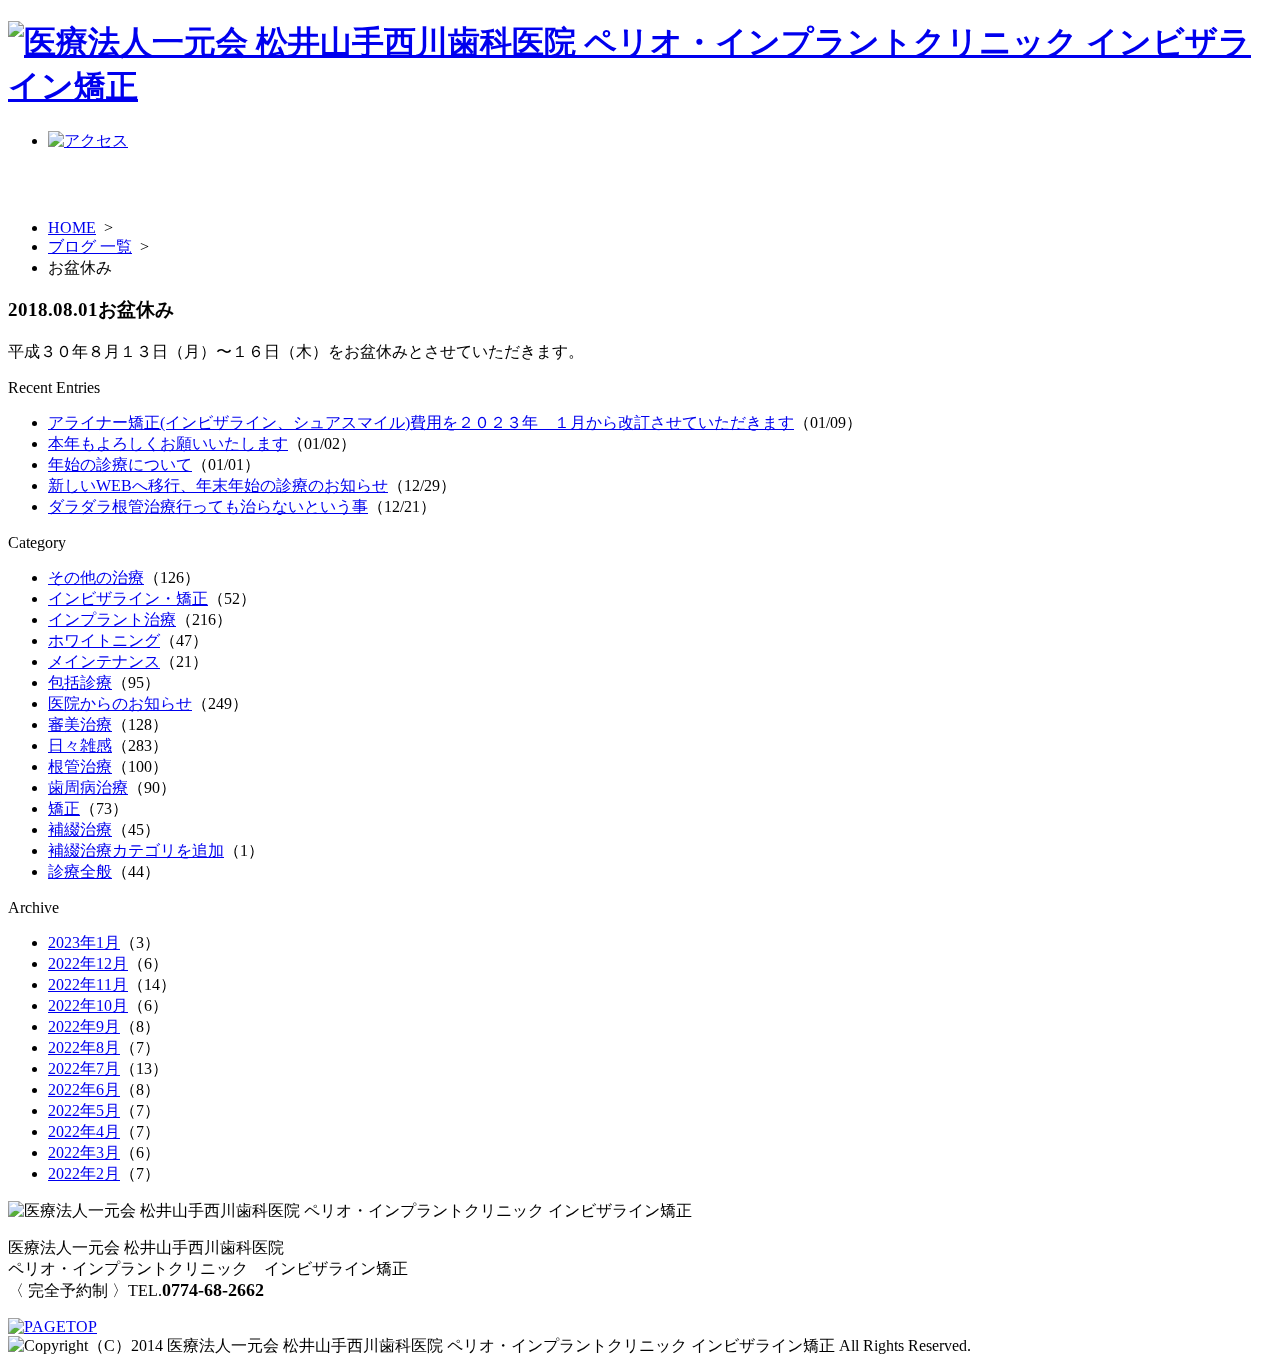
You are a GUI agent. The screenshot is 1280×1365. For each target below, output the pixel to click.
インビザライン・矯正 (128, 598)
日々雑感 (80, 745)
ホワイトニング (104, 640)
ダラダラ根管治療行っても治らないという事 (208, 506)
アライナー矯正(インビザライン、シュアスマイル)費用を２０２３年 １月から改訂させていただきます (421, 422)
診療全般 (80, 871)
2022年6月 (84, 1089)
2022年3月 (84, 1152)
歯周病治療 (88, 787)
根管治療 (80, 766)
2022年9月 (84, 1026)
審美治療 (80, 724)
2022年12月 (88, 963)
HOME (72, 227)
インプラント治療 (112, 619)
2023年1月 (84, 942)
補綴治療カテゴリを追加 (136, 850)
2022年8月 (84, 1047)
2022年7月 (84, 1068)
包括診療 (80, 682)
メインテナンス (104, 661)
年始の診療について (120, 464)
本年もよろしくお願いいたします (168, 443)
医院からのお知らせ (120, 703)
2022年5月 (84, 1110)
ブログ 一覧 (90, 246)
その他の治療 (96, 577)
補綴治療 (80, 829)
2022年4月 (84, 1131)
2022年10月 (88, 1005)
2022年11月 (88, 984)
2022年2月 (84, 1173)
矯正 (64, 808)
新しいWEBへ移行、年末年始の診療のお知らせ (218, 485)
